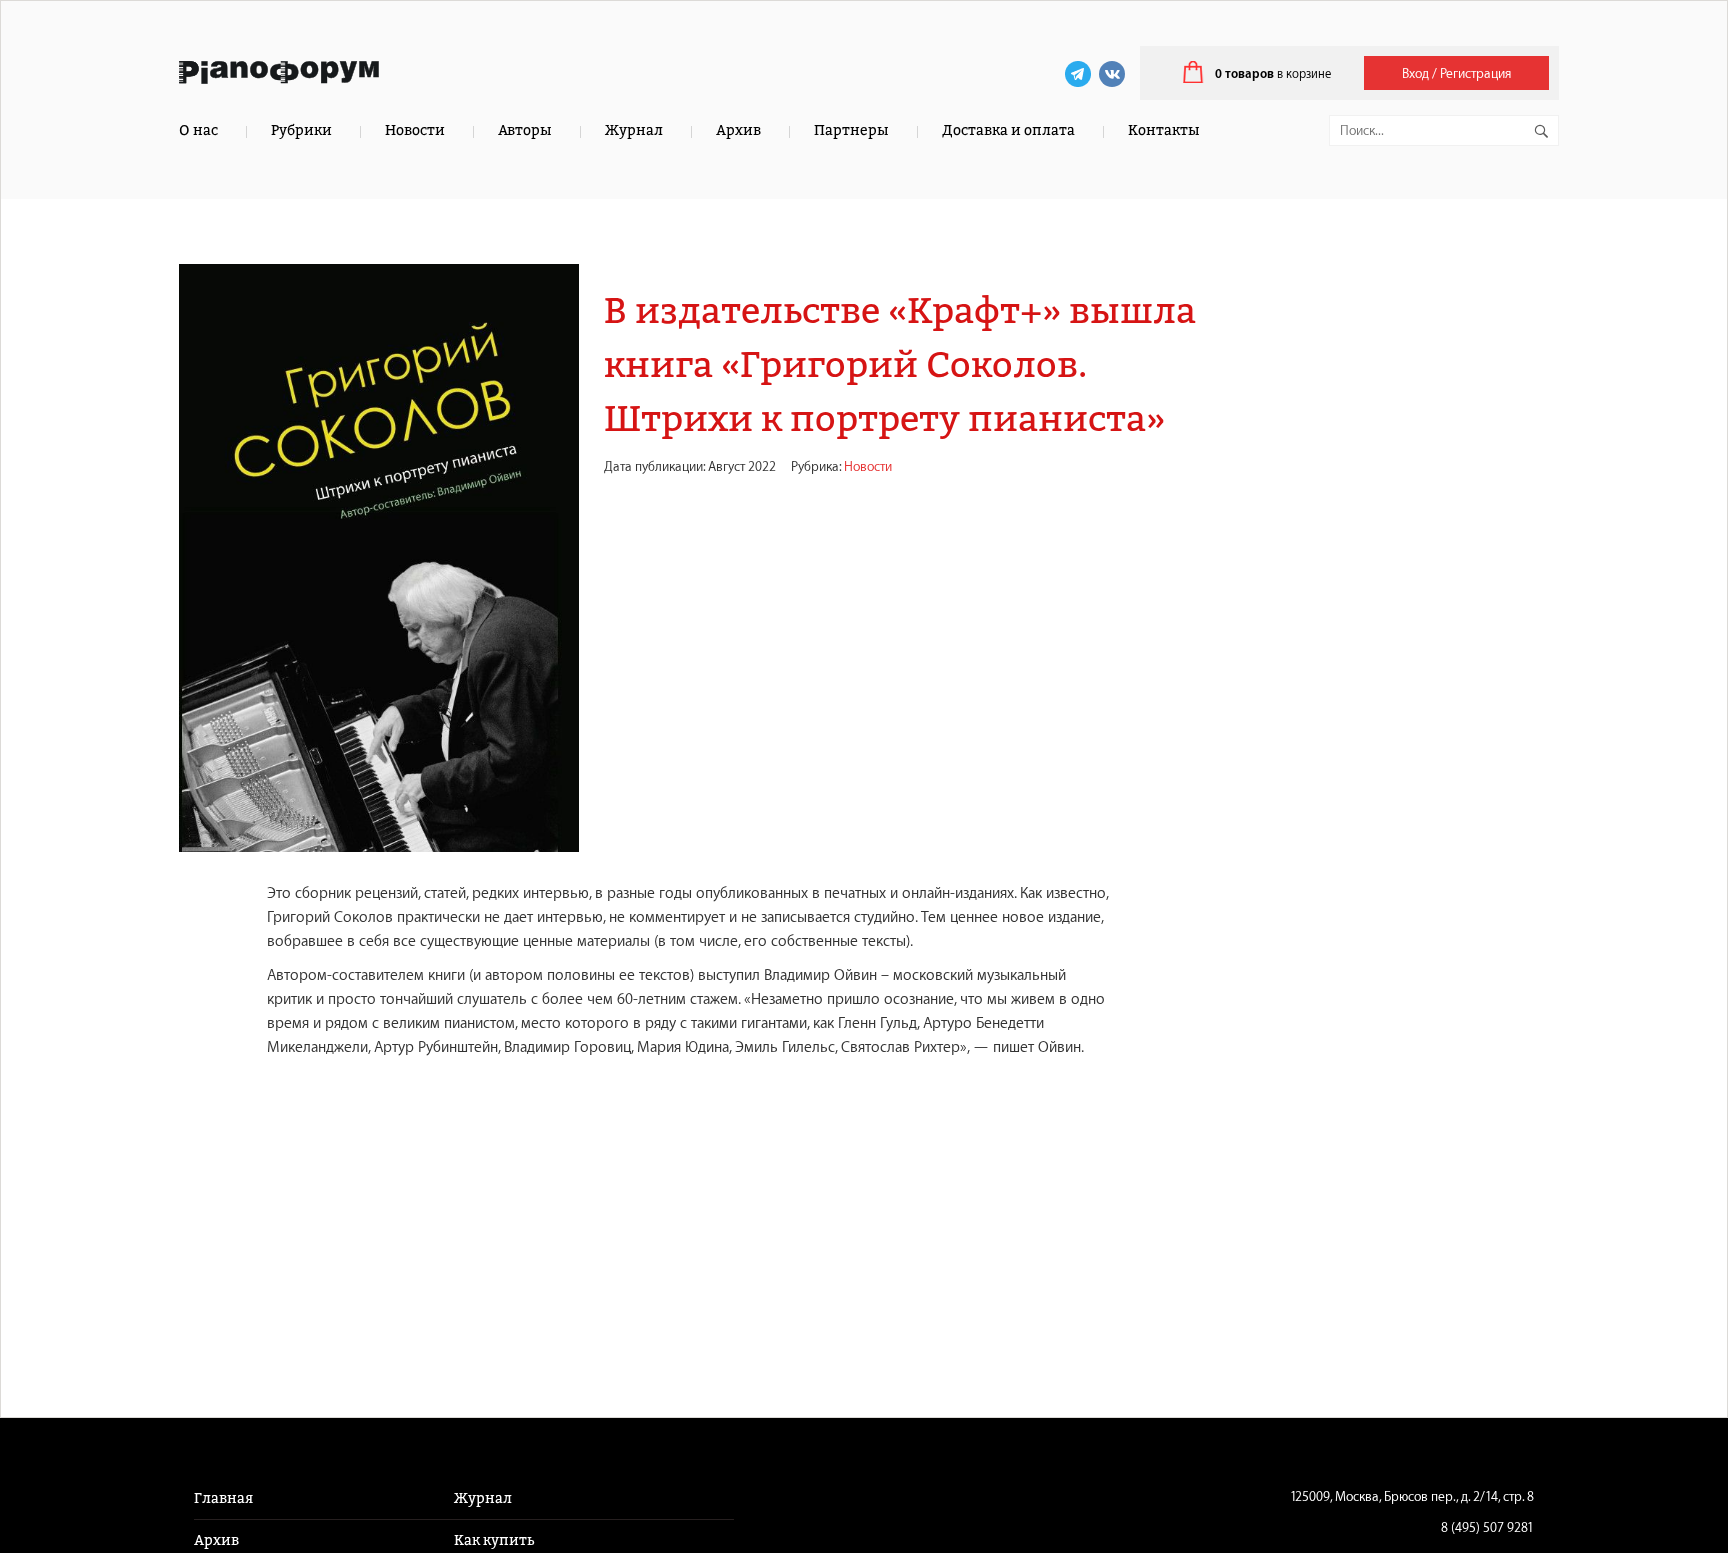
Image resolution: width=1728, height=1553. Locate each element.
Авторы (525, 130)
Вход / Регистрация (1456, 73)
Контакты (1164, 130)
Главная (223, 1498)
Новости (415, 130)
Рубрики (301, 130)
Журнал (634, 130)
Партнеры (851, 130)
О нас (198, 130)
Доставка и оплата (1008, 130)
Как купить (494, 1540)
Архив (738, 130)
